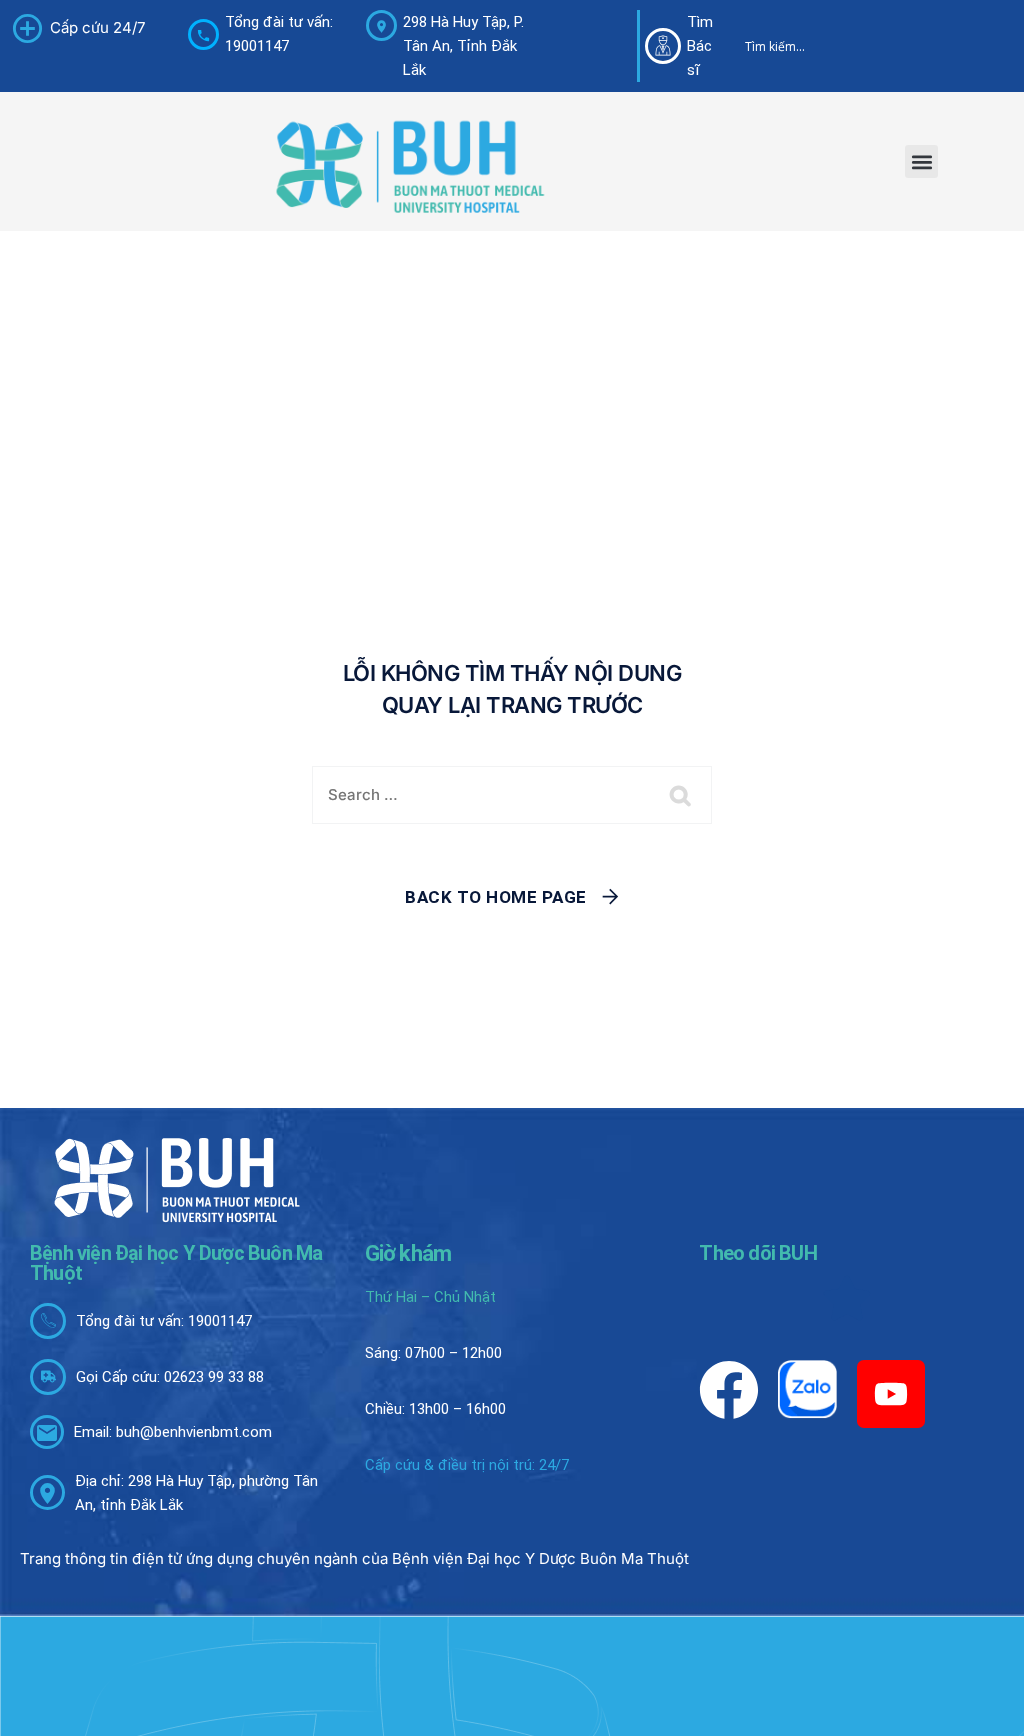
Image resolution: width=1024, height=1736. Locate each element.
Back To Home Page (496, 897)
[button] (921, 161)
